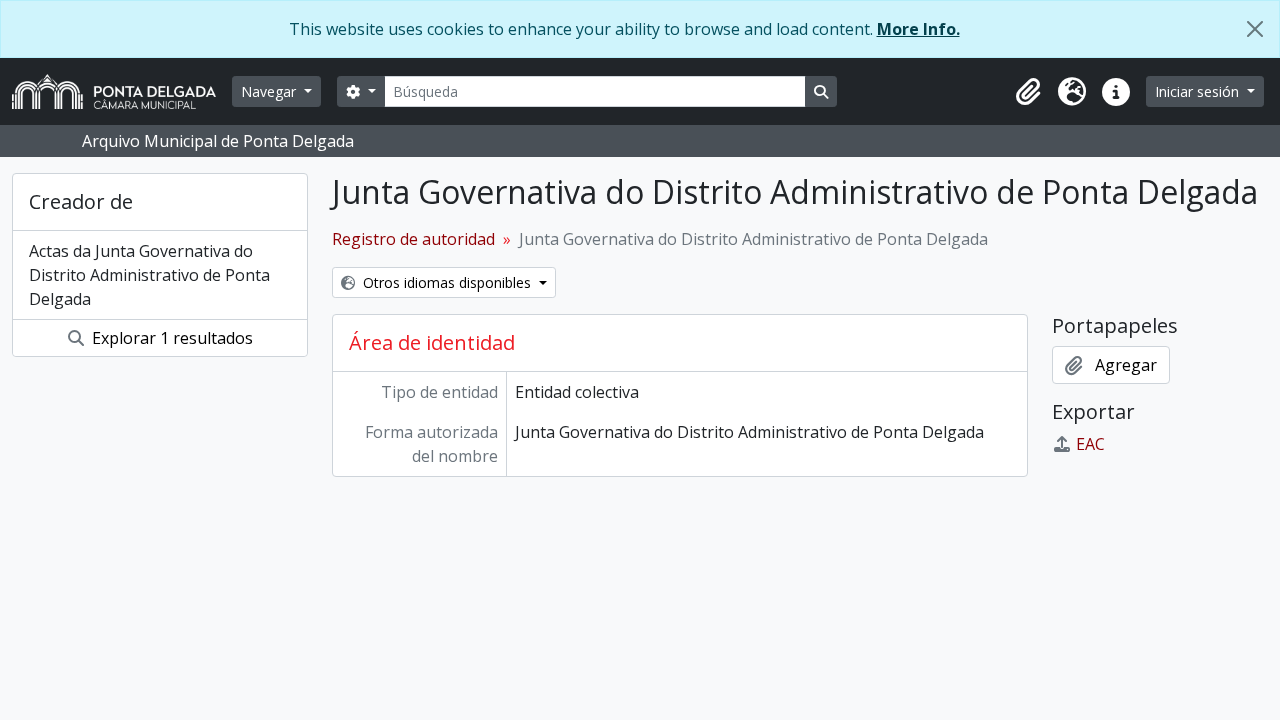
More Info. (918, 29)
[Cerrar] (1255, 29)
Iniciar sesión (1199, 91)
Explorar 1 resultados (170, 338)
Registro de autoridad (413, 239)
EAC (1090, 444)
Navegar (270, 91)
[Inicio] (122, 91)
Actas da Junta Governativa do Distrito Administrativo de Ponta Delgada (149, 275)
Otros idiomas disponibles (447, 282)
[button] (1028, 92)
